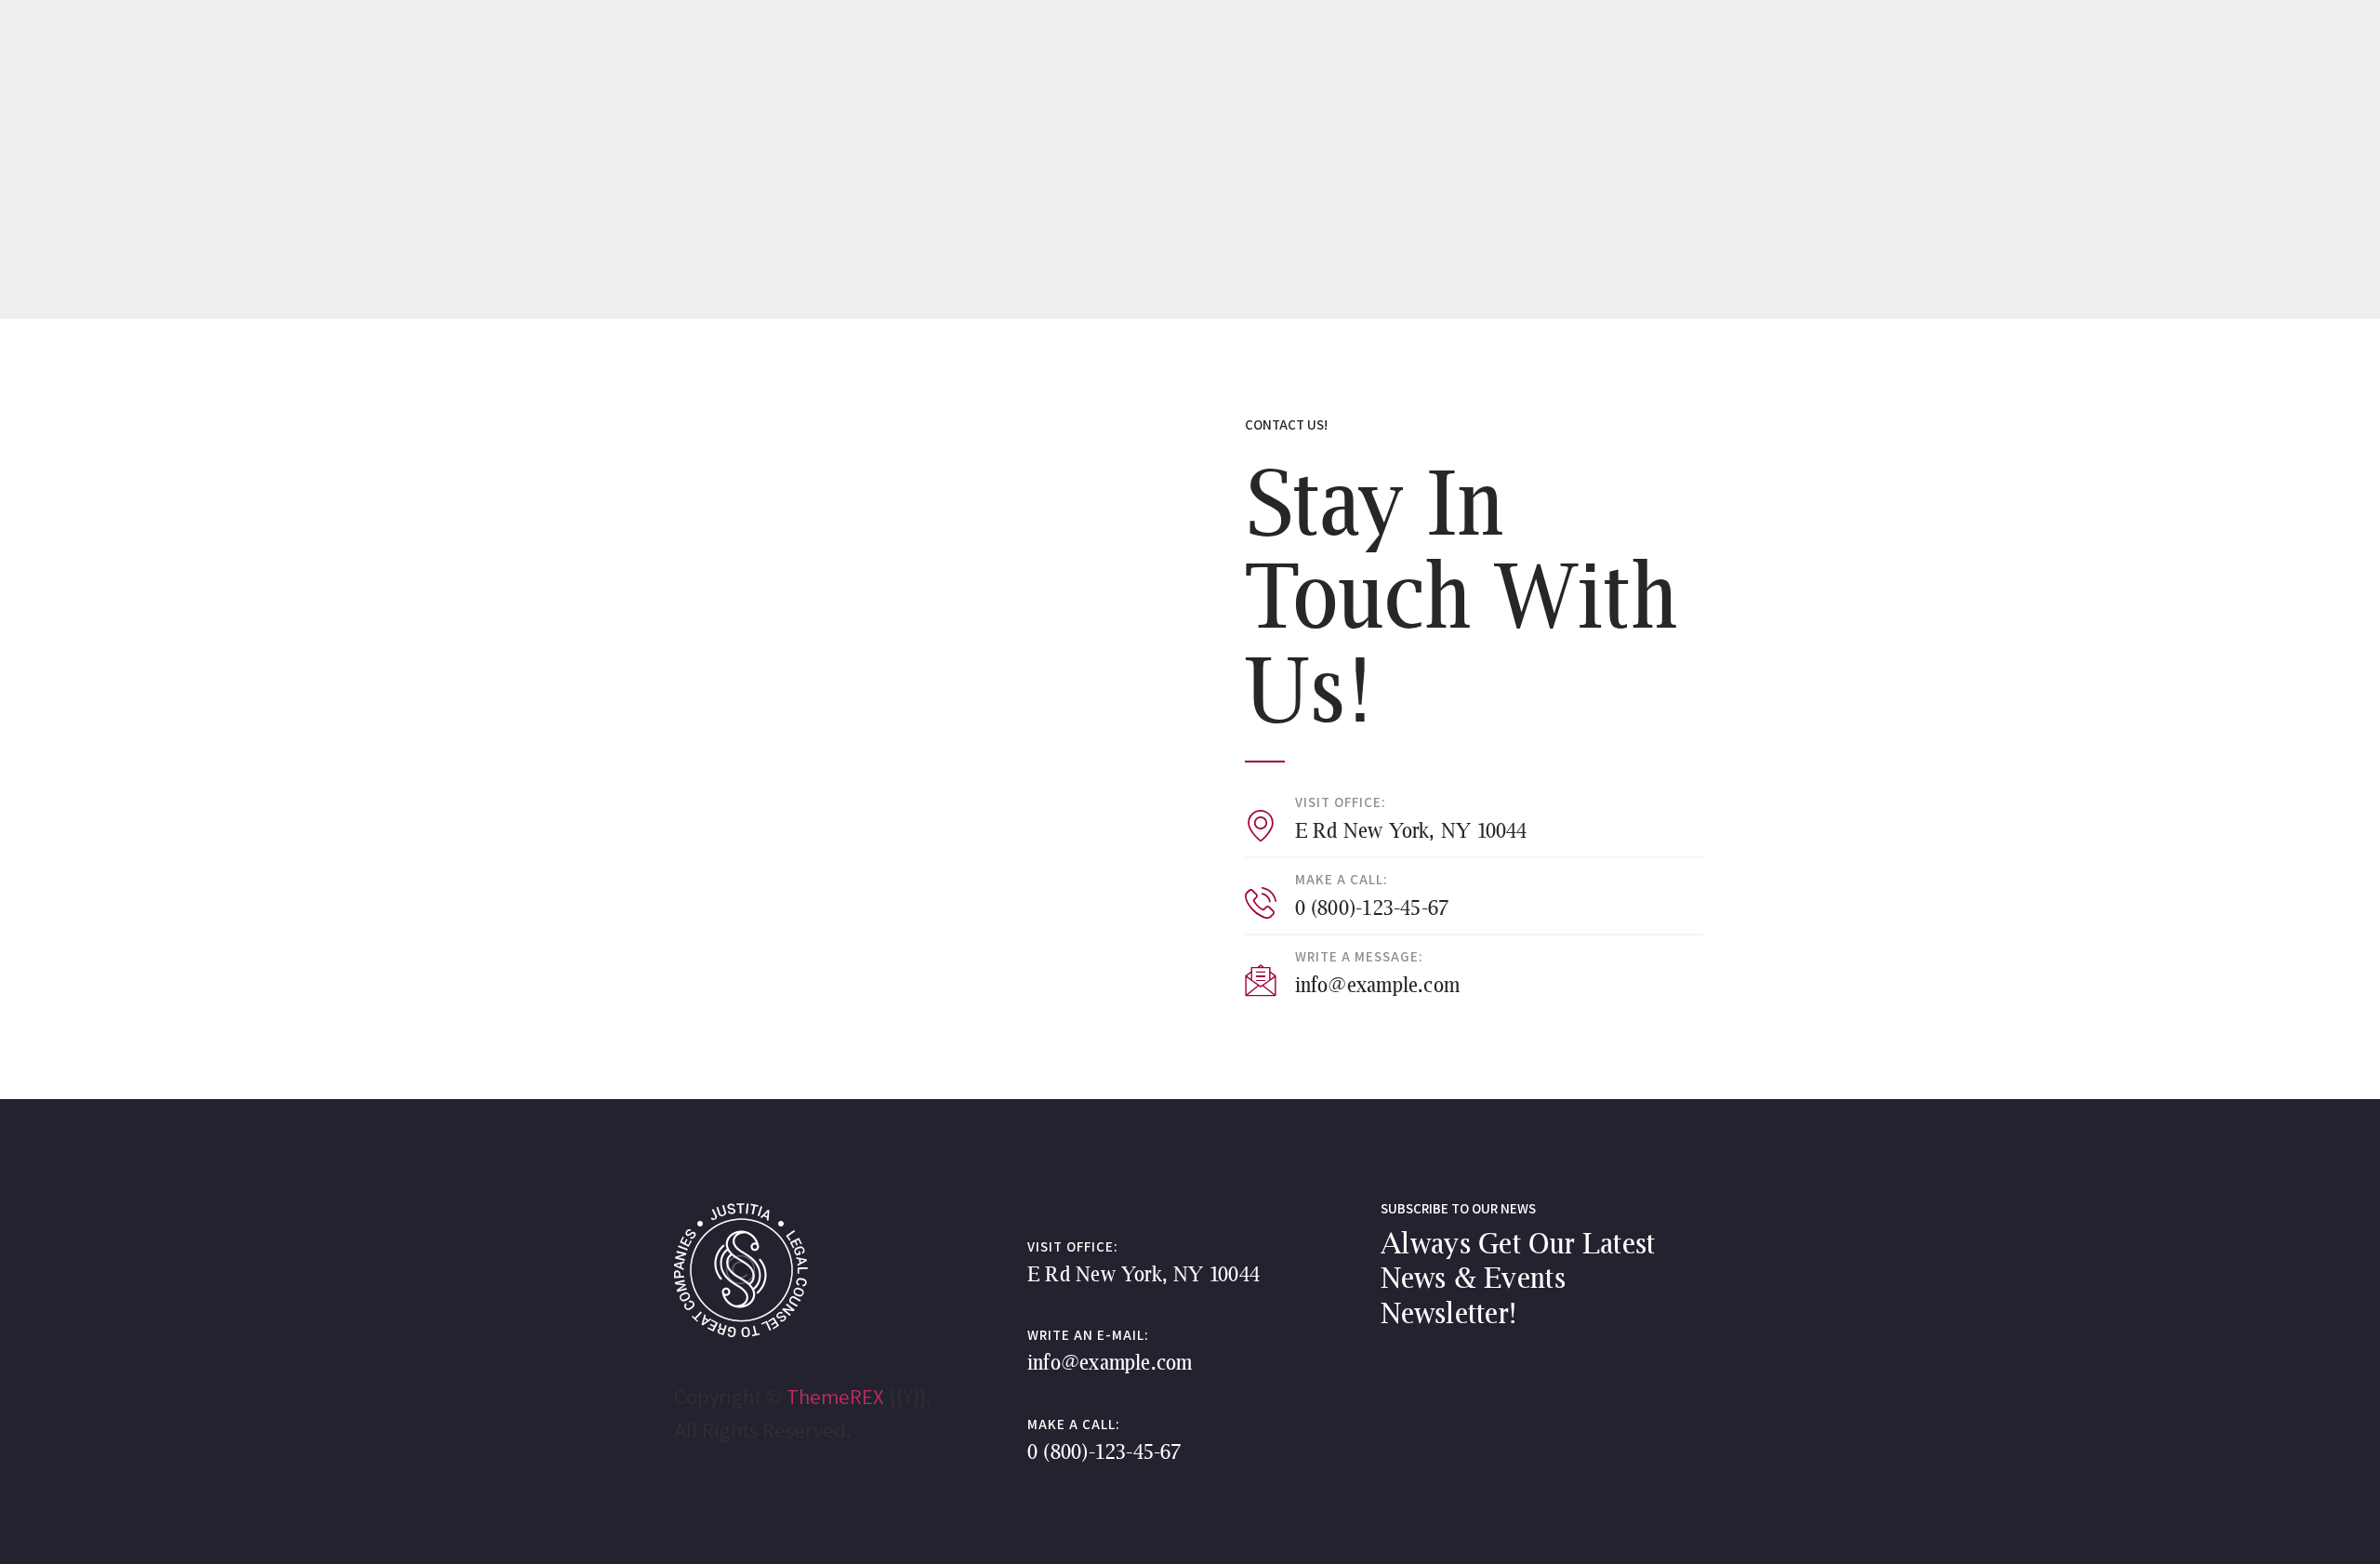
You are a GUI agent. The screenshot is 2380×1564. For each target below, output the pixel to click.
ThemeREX (835, 1397)
